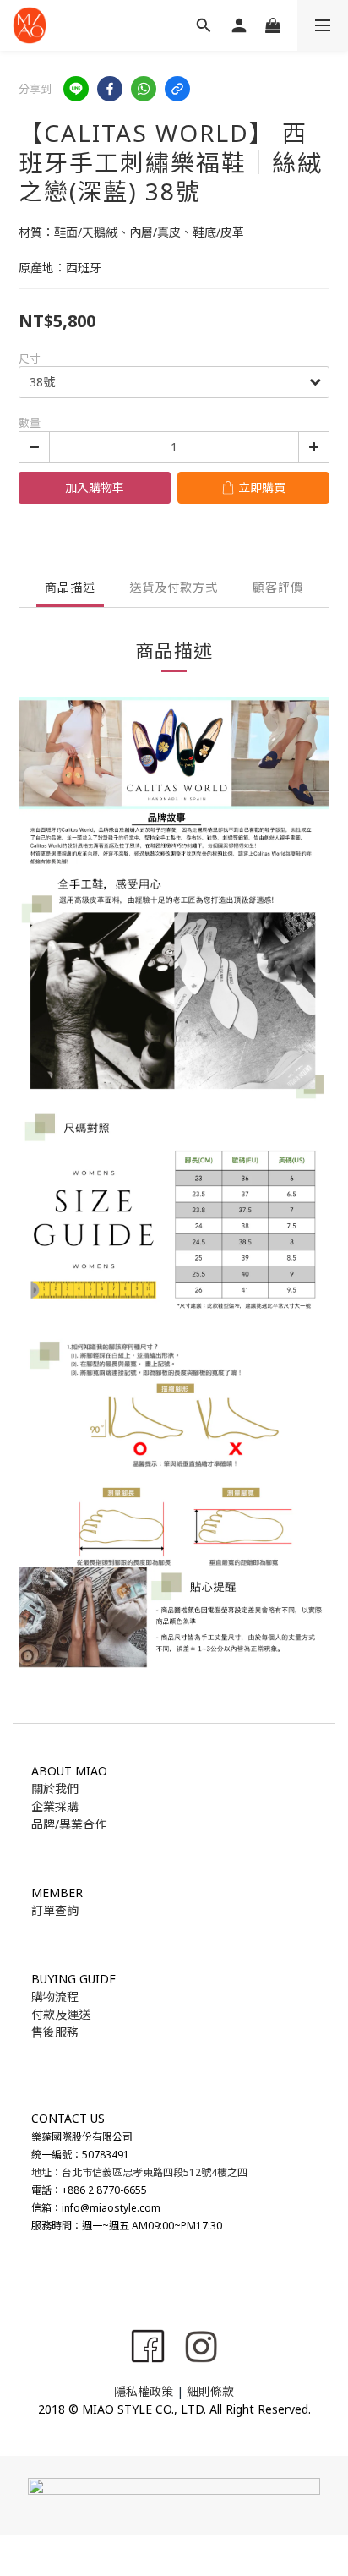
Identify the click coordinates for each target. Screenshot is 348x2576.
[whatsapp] (144, 89)
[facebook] (110, 89)
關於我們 (55, 1788)
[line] (76, 89)
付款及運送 (61, 2014)
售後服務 (55, 2032)
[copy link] (177, 89)
